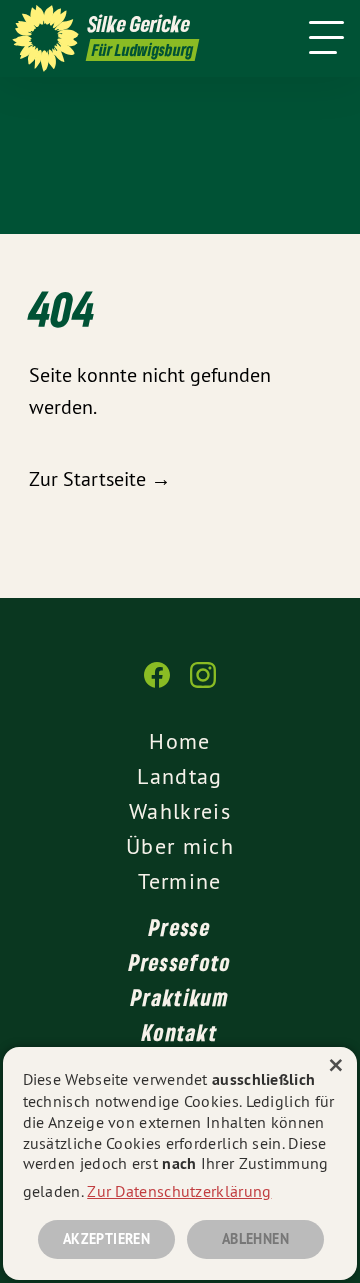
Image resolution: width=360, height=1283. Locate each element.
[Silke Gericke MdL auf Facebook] (157, 685)
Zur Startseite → (100, 478)
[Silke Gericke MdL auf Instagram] (203, 685)
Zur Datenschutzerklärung (179, 1191)
